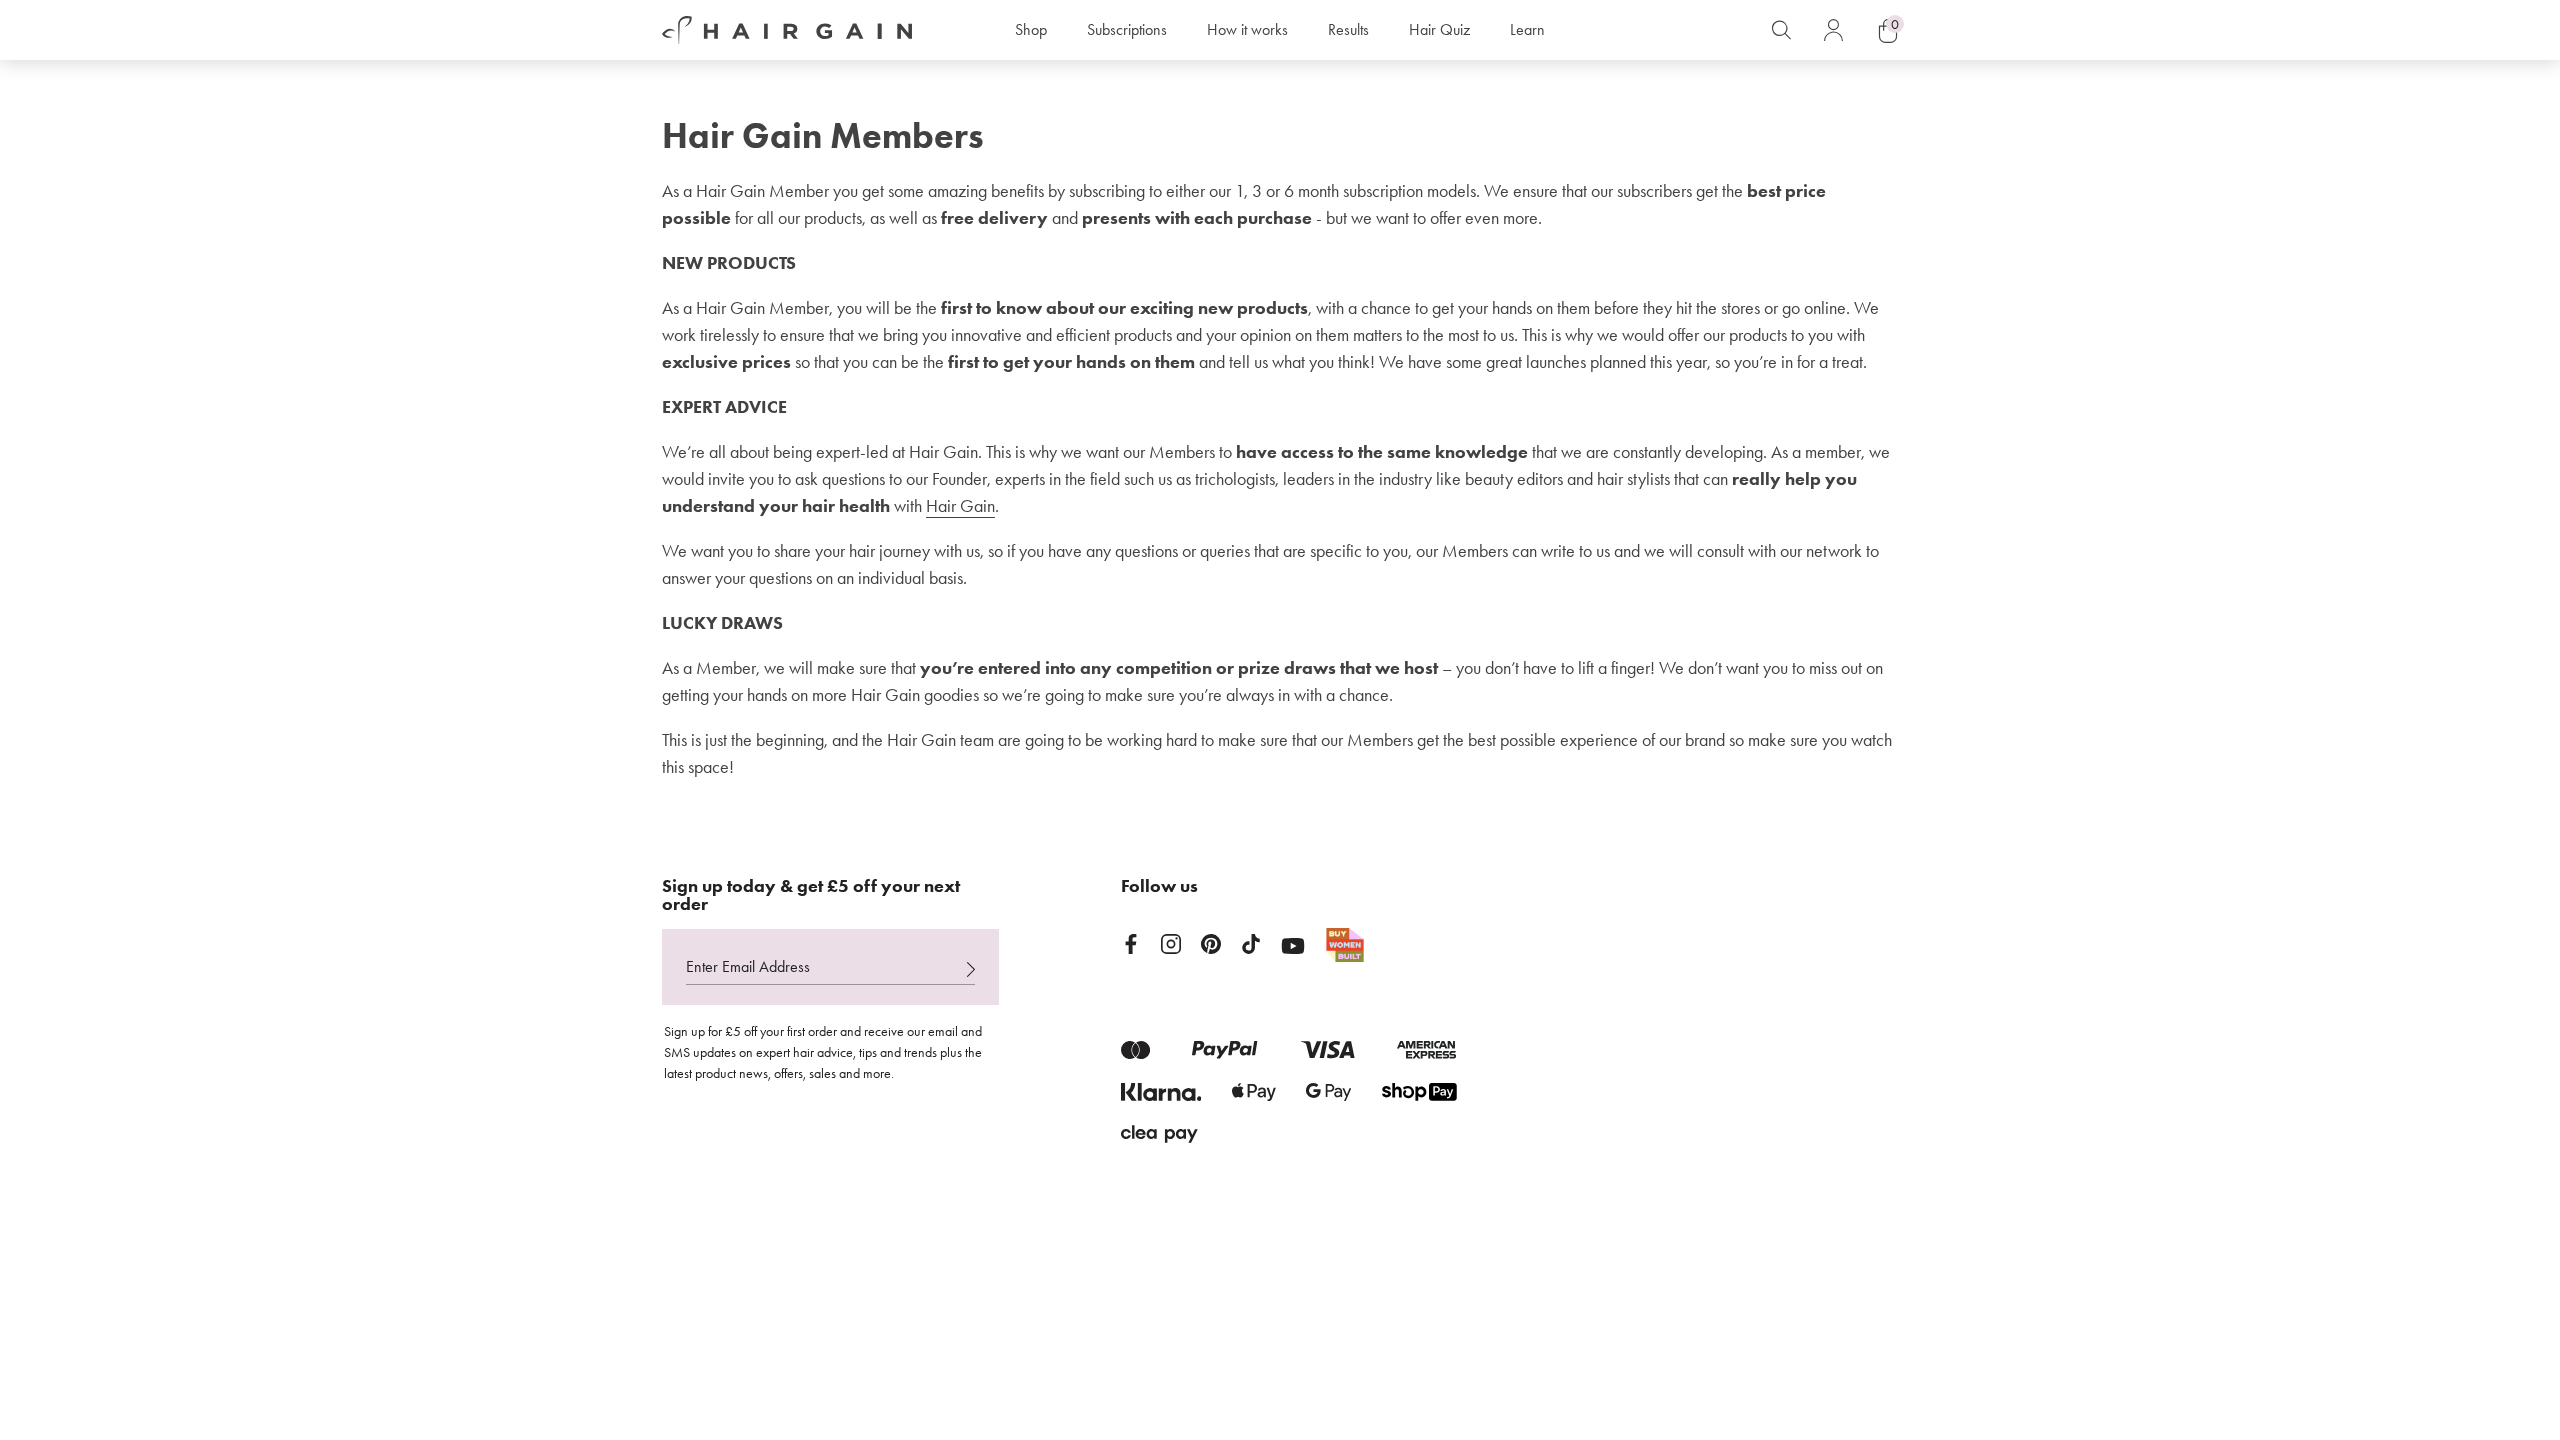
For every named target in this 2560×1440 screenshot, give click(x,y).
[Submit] (971, 969)
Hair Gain (960, 506)
